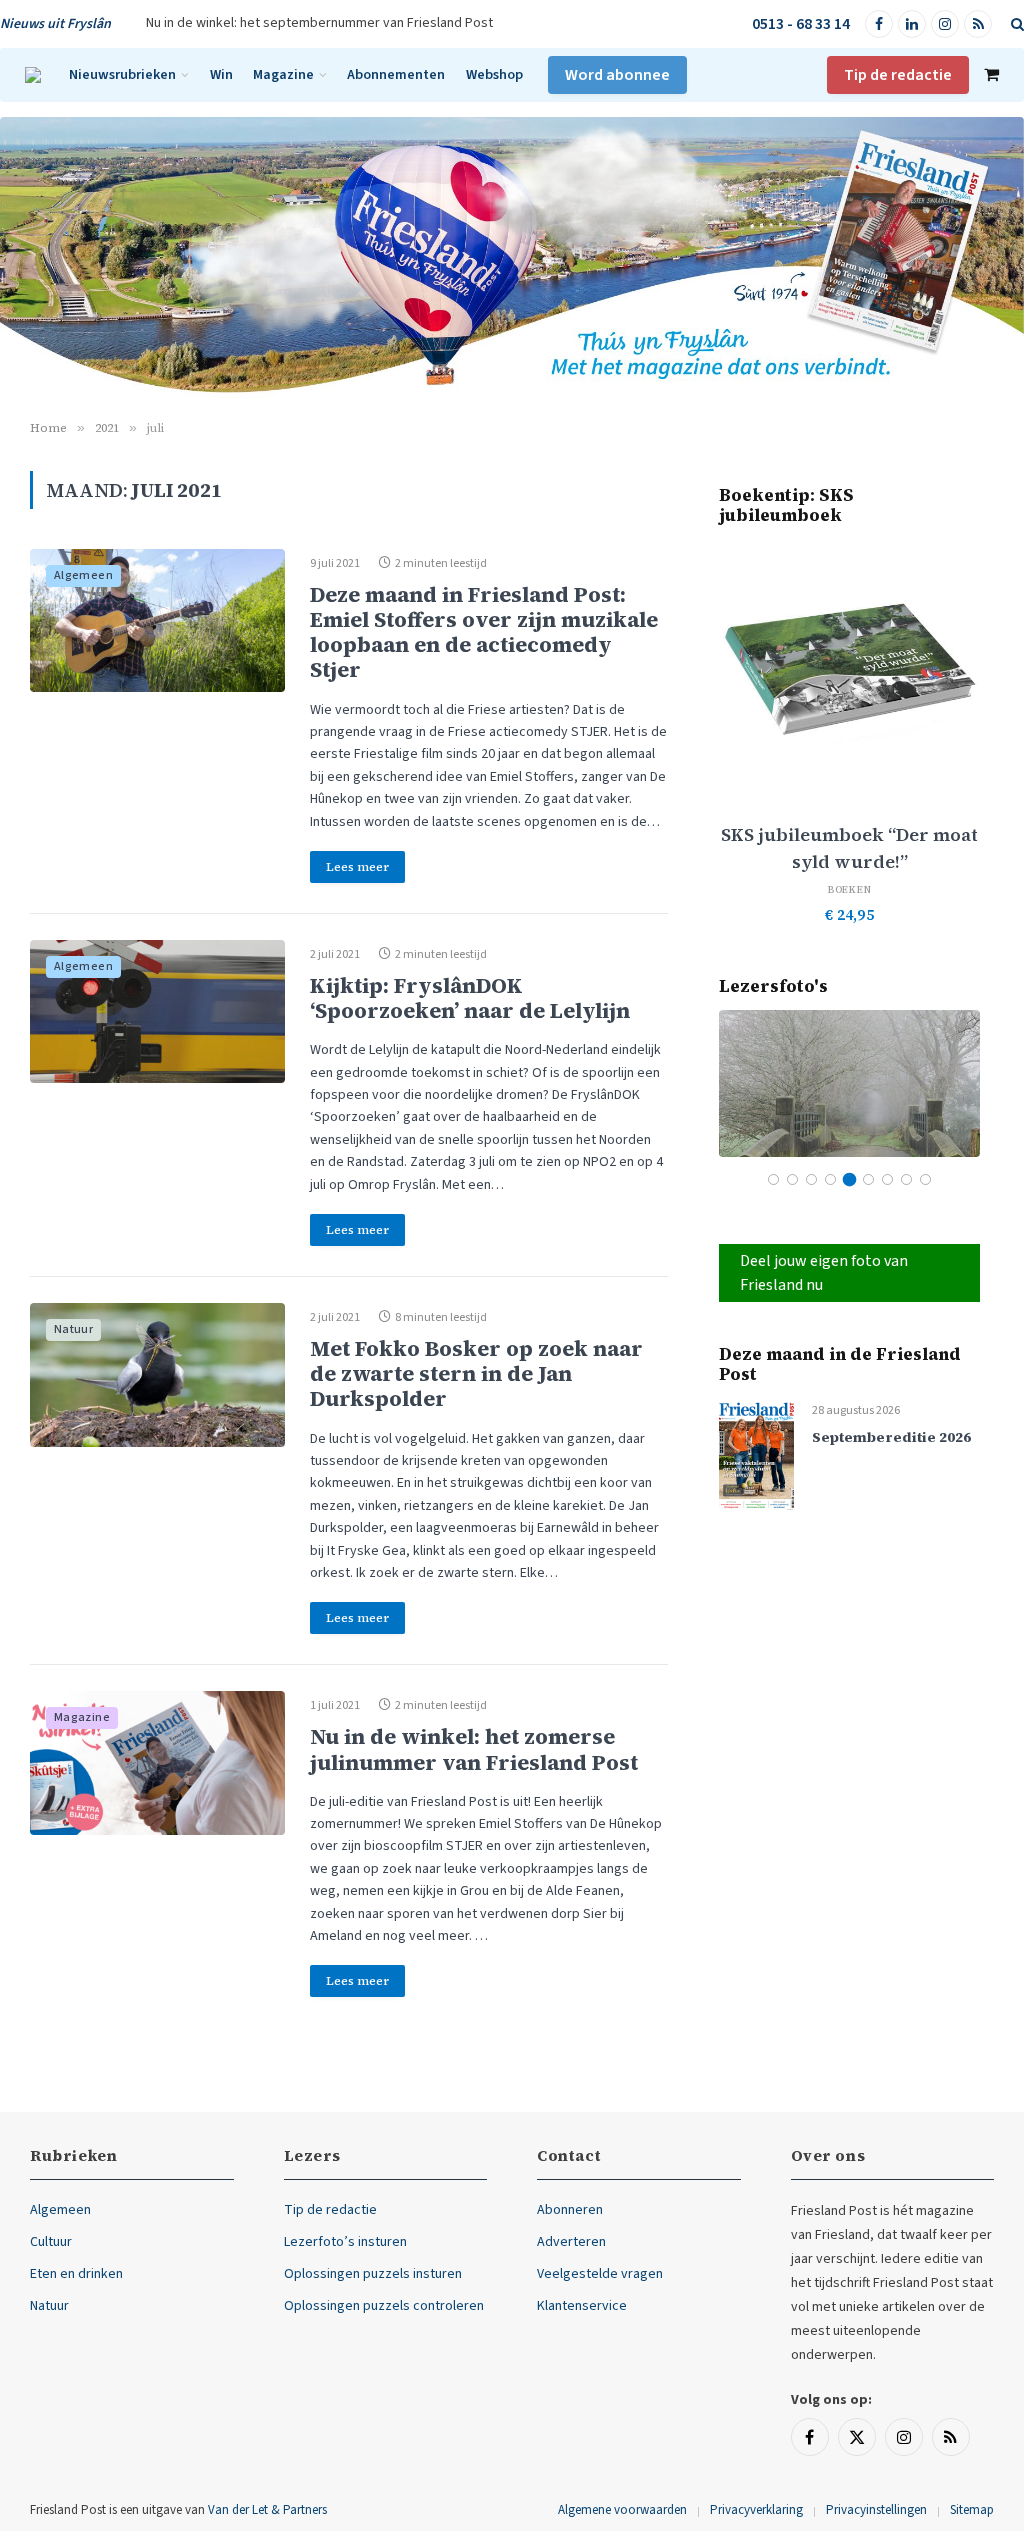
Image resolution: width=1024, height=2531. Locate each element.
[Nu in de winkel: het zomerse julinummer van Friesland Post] (157, 1763)
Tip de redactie (898, 75)
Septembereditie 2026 (891, 1437)
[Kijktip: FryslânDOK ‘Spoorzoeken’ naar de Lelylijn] (157, 1012)
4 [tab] (830, 1179)
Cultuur (51, 2242)
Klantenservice (582, 2306)
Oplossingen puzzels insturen (373, 2274)
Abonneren (570, 2210)
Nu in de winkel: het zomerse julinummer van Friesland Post (474, 1749)
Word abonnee (617, 75)
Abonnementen (396, 74)
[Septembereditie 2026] (756, 1455)
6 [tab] (868, 1179)
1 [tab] (773, 1179)
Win (221, 74)
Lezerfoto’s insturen (345, 2242)
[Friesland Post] (33, 75)
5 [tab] (849, 1179)
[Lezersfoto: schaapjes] (849, 1083)
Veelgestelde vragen (600, 2274)
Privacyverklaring (756, 2510)
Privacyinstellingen (876, 2510)
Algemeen (83, 575)
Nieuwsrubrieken (122, 74)
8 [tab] (906, 1179)
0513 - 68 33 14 (801, 24)
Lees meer (357, 867)
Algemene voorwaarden (622, 2510)
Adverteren (571, 2242)
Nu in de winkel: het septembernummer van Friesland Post (319, 23)
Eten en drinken (76, 2274)
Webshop (494, 74)
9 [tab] (925, 1179)
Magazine (283, 74)
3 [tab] (811, 1179)
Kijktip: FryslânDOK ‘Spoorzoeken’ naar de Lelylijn (470, 998)
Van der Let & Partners (267, 2510)
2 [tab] (792, 1179)
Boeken (850, 889)
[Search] (1015, 24)
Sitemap (972, 2510)
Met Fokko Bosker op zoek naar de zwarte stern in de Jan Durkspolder (476, 1374)
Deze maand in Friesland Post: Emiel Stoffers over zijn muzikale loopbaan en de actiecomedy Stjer (484, 632)
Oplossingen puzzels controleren (384, 2306)
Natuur (73, 1329)
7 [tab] (887, 1179)
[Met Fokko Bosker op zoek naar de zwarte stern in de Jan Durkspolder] (157, 1375)
